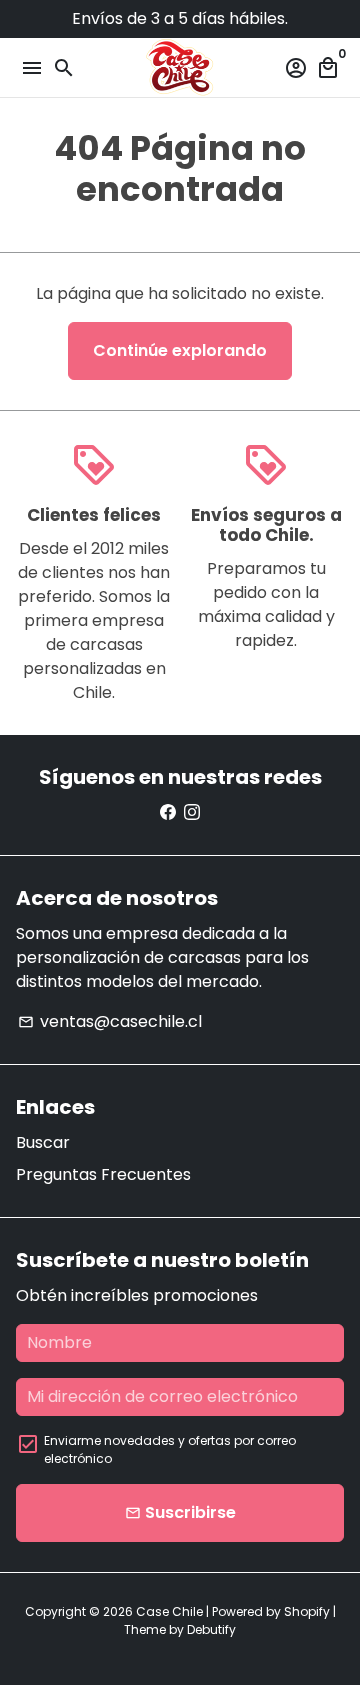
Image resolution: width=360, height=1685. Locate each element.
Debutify (211, 1629)
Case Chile (169, 1611)
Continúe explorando (180, 350)
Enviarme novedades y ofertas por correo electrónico (170, 1449)
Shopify (307, 1611)
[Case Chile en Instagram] (192, 812)
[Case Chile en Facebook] (168, 812)
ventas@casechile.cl (110, 1021)
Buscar (43, 1142)
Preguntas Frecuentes (103, 1174)
